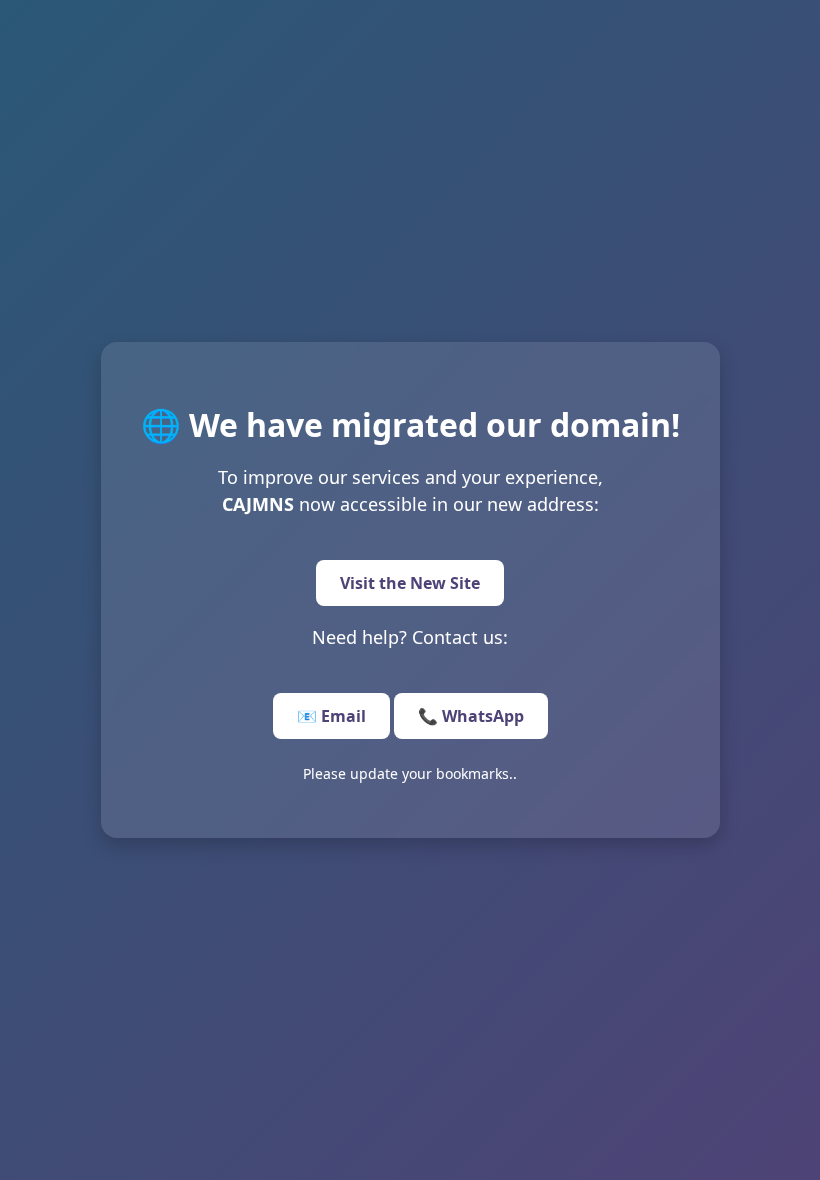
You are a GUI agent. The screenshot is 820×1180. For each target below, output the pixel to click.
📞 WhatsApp (471, 716)
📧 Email (331, 716)
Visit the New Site (410, 583)
